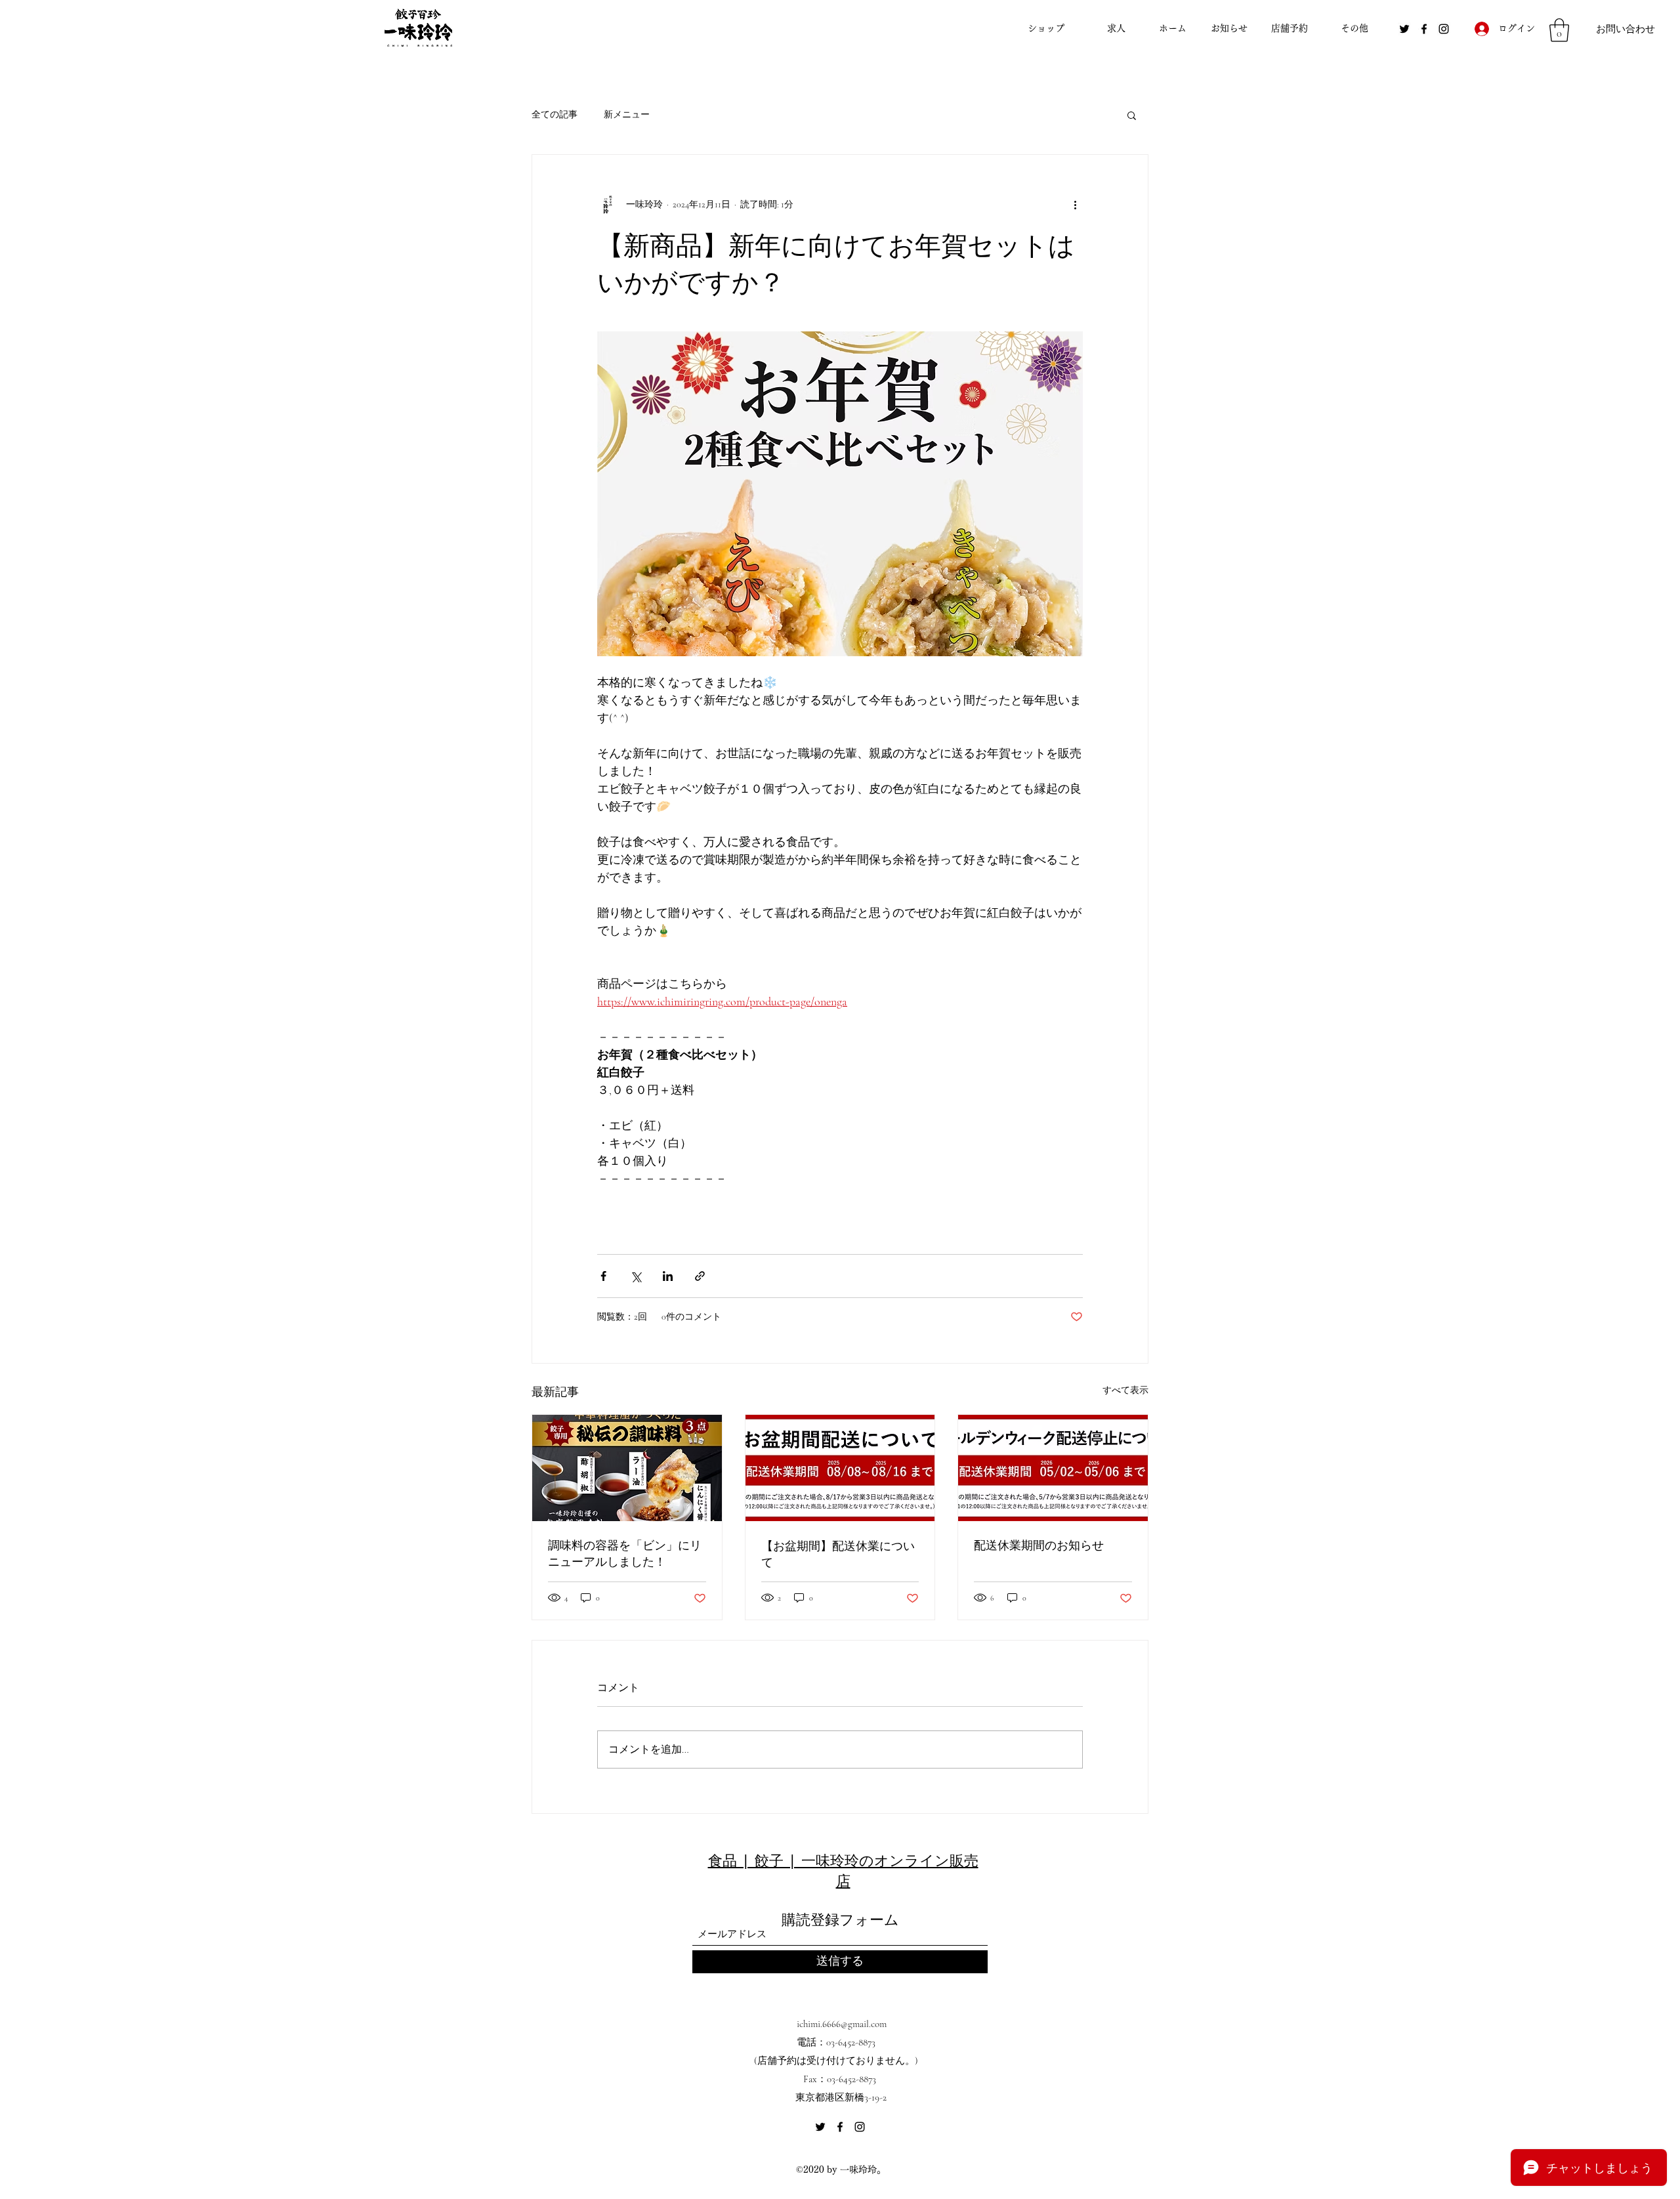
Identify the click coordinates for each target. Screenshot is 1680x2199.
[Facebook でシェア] (603, 1276)
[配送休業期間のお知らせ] (1053, 1468)
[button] (1559, 30)
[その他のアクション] (1075, 205)
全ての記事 (555, 115)
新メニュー (627, 115)
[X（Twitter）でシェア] (636, 1276)
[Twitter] (1404, 29)
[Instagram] (1444, 29)
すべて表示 (1125, 1390)
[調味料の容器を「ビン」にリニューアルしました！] (627, 1468)
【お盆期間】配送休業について (838, 1554)
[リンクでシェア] (700, 1276)
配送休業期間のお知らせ (1039, 1545)
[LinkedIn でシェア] (668, 1276)
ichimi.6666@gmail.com (842, 2024)
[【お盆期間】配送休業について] (840, 1468)
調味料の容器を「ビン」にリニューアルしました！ (625, 1553)
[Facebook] (1424, 29)
